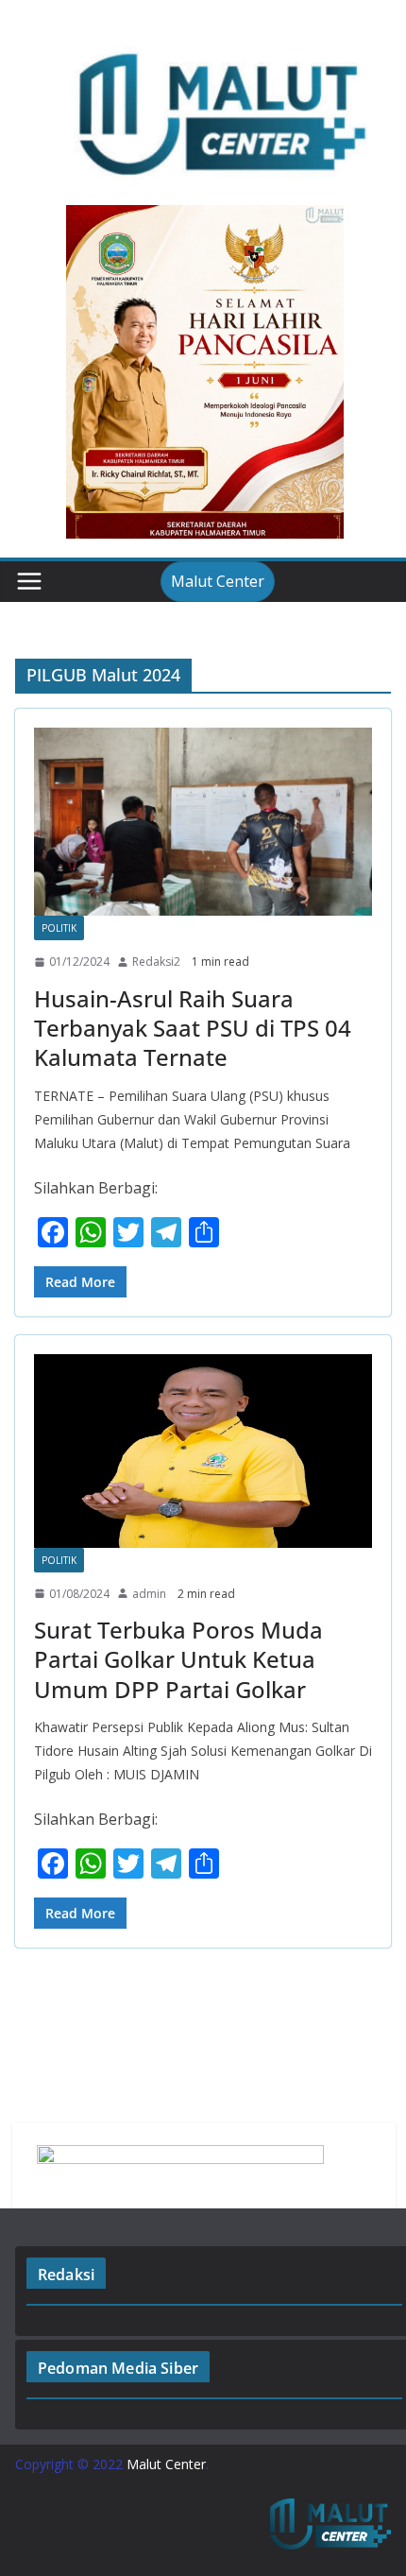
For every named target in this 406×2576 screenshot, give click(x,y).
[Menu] (29, 581)
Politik (59, 928)
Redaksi (66, 2275)
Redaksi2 (156, 962)
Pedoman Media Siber (118, 2368)
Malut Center (218, 581)
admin (149, 1594)
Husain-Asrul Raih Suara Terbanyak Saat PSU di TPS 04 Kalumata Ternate (193, 1028)
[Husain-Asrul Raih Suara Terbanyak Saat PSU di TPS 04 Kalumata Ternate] (203, 822)
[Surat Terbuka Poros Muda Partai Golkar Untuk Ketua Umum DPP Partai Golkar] (203, 1451)
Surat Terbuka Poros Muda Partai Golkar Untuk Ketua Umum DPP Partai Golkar (178, 1659)
